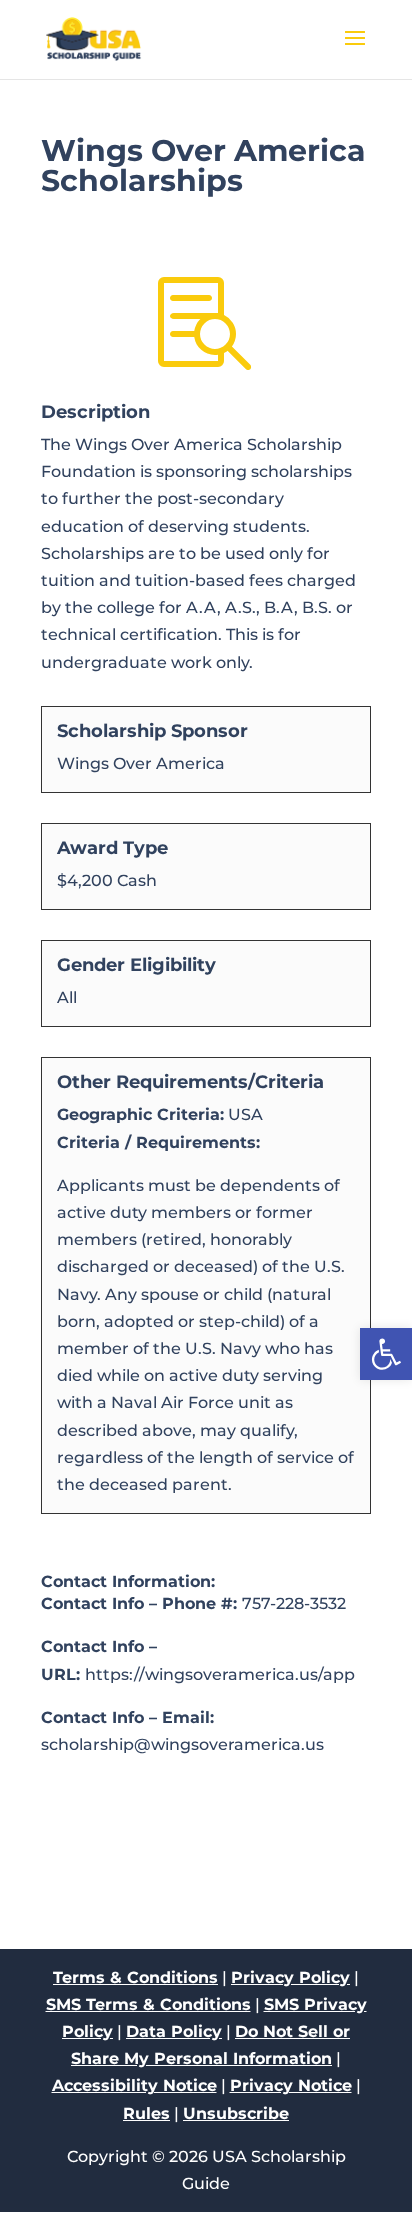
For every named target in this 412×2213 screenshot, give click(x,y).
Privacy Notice (291, 2085)
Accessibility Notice (134, 2085)
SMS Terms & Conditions (148, 2004)
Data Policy (174, 2031)
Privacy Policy (290, 1977)
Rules (146, 2113)
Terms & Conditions (135, 1977)
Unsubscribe (236, 2113)
